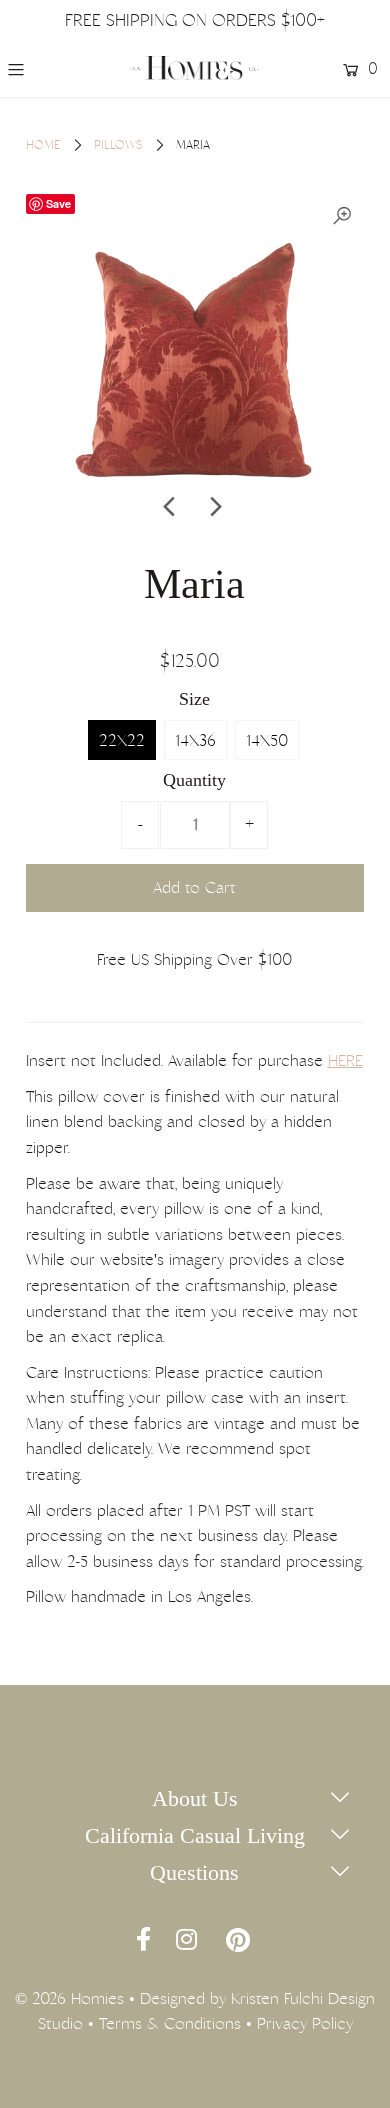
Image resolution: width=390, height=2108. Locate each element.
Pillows (118, 145)
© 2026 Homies (69, 1998)
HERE (345, 1060)
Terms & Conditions (170, 2023)
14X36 (195, 740)
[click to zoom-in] (342, 216)
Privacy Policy (305, 2023)
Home (43, 145)
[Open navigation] (39, 69)
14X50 (267, 740)
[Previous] (170, 507)
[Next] (214, 507)
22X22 (122, 740)
